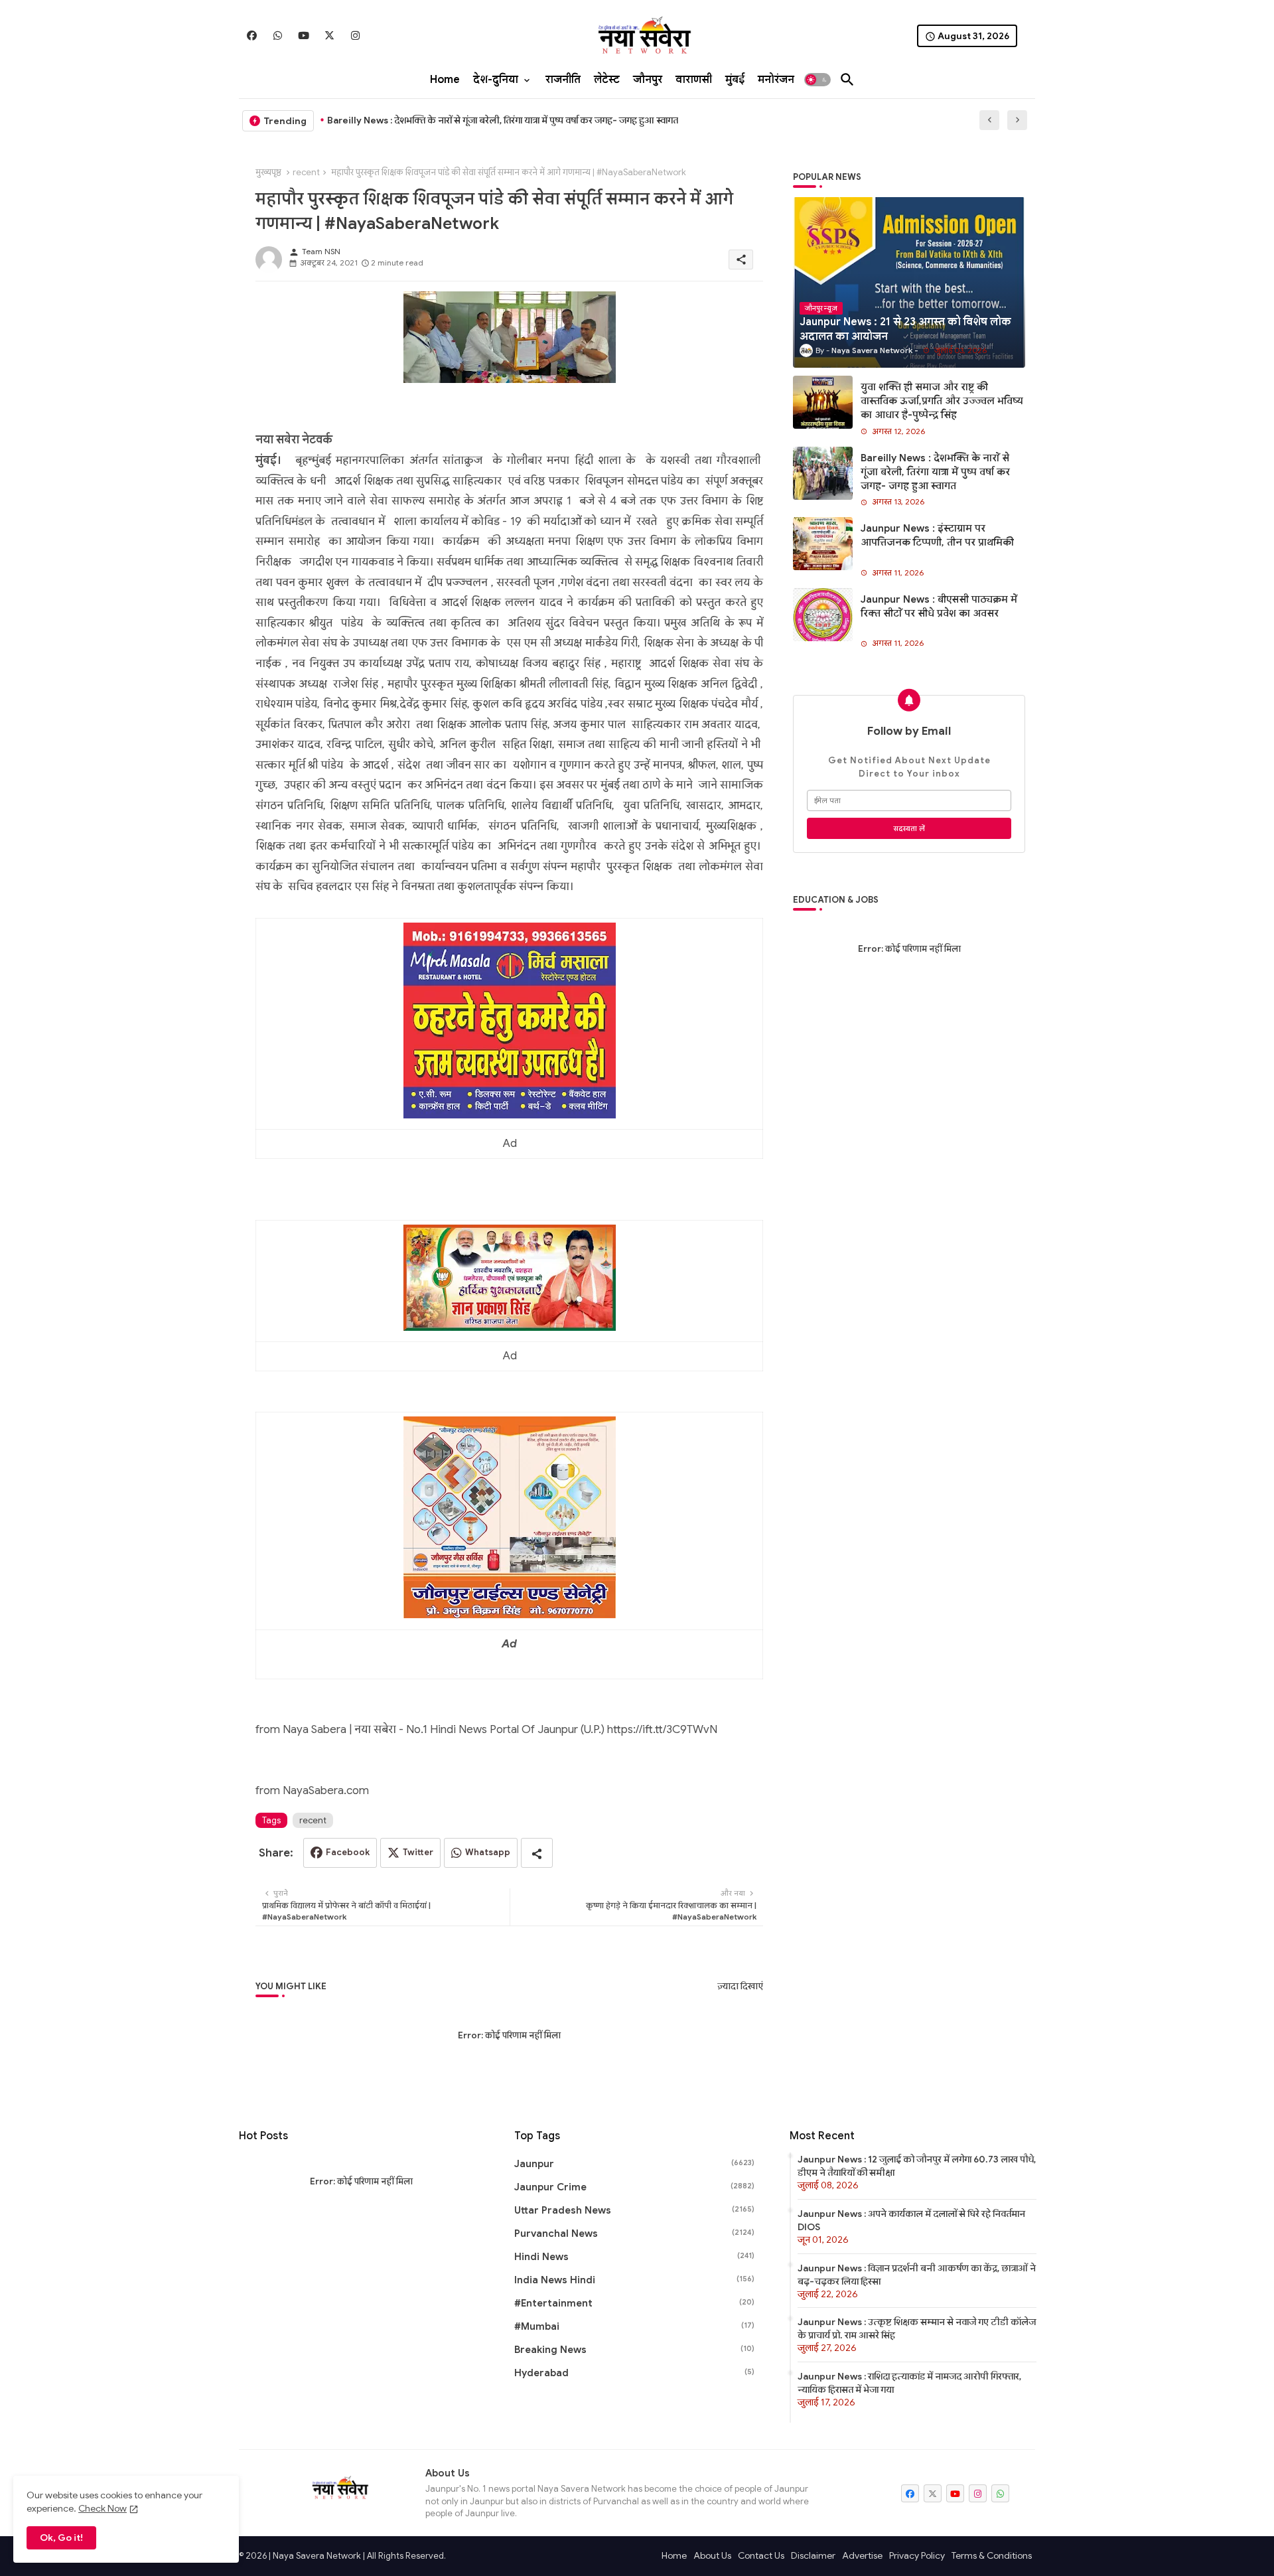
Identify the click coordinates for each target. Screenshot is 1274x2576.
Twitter (418, 1852)
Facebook (348, 1852)
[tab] (445, 80)
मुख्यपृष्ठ (268, 172)
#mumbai (634, 2326)
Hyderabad (634, 2373)
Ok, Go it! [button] (61, 2538)
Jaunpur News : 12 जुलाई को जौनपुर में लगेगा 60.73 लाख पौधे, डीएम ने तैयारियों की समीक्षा (917, 2166)
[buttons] (252, 36)
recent (306, 172)
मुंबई (735, 80)
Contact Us (761, 2555)
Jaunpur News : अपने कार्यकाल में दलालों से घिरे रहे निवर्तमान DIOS (911, 2220)
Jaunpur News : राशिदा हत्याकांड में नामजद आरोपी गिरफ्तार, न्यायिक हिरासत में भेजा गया (909, 2383)
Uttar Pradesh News (634, 2210)
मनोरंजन (776, 80)
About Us (712, 2555)
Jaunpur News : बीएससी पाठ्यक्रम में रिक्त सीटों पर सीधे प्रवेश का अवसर (939, 606)
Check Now (103, 2508)
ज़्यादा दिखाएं (740, 1986)
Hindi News (634, 2257)
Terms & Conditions (992, 2555)
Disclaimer (813, 2555)
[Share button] (537, 1853)
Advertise (862, 2555)
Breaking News (634, 2350)
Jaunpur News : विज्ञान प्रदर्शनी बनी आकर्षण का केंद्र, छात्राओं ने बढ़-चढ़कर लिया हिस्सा (917, 2275)
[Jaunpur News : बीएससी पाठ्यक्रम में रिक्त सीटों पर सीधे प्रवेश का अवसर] (823, 615)
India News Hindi (634, 2280)
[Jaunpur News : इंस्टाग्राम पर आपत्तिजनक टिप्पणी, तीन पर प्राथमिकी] (823, 544)
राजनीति (563, 80)
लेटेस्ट (607, 80)
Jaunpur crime (634, 2187)
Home (445, 80)
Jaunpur (634, 2164)
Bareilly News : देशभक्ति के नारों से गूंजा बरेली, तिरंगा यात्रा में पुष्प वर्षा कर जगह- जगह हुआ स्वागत (503, 120)
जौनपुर (648, 80)
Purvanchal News (634, 2234)
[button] (817, 80)
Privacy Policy (917, 2555)
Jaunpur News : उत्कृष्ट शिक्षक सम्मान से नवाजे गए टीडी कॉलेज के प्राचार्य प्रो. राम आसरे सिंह (917, 2328)
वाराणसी (694, 80)
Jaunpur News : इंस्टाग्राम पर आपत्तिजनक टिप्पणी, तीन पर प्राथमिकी (937, 535)
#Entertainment (634, 2303)
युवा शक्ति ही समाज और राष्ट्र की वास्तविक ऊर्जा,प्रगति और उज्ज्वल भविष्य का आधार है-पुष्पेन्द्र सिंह (942, 401)
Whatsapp (488, 1852)
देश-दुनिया (496, 80)
